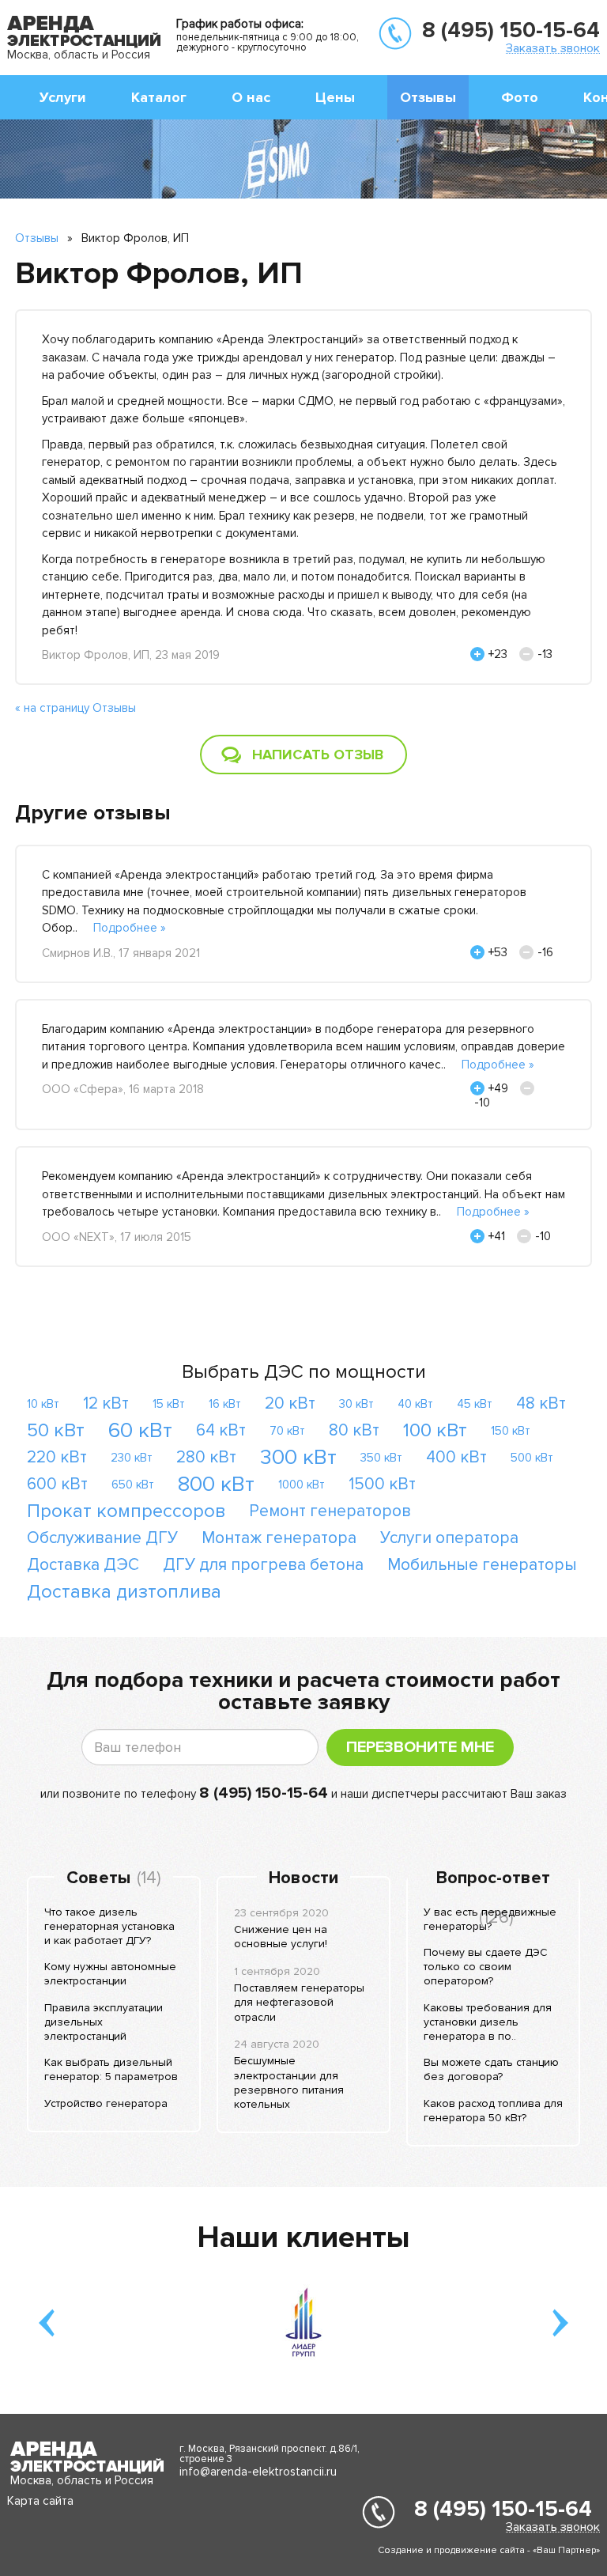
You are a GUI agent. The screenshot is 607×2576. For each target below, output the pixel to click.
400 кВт (456, 1457)
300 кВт (298, 1457)
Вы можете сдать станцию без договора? (491, 2069)
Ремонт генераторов (330, 1511)
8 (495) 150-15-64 (511, 30)
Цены (335, 97)
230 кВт (132, 1458)
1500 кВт (382, 1484)
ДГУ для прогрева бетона (263, 1565)
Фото (520, 97)
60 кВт (140, 1430)
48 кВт (541, 1403)
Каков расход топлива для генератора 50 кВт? (493, 2111)
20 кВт (290, 1403)
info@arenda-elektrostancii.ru (258, 2472)
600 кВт (57, 1484)
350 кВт (381, 1458)
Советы (98, 1878)
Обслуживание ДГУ (102, 1538)
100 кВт (435, 1430)
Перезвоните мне (420, 1747)
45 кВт (475, 1404)
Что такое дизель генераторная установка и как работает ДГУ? (109, 1926)
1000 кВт (302, 1485)
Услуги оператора (449, 1538)
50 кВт (56, 1430)
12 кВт (106, 1403)
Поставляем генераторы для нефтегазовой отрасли (299, 2002)
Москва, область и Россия (79, 55)
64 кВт (221, 1430)
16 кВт (225, 1404)
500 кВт (532, 1458)
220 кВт (57, 1457)
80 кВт (354, 1430)
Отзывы (428, 97)
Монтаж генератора (279, 1538)
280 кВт (206, 1457)
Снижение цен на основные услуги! (281, 1937)
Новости (303, 1878)
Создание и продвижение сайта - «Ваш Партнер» (489, 2550)
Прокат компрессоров (126, 1511)
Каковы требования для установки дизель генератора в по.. (488, 2022)
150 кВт (511, 1431)
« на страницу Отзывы (75, 708)
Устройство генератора (106, 2103)
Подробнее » (130, 928)
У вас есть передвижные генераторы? (490, 1919)
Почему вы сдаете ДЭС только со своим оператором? (486, 1967)
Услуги (63, 97)
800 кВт (216, 1484)
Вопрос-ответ (493, 1878)
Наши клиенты (303, 2237)
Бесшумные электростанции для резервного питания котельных (289, 2082)
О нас (251, 97)
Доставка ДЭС (83, 1565)
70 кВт (287, 1431)
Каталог (159, 97)
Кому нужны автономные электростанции (110, 1974)
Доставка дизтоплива (124, 1592)
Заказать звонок (553, 48)
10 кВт (43, 1404)
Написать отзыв (318, 755)
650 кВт (133, 1485)
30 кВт (356, 1404)
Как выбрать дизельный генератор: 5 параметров (111, 2069)
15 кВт (169, 1404)
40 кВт (415, 1404)
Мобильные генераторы (482, 1565)
